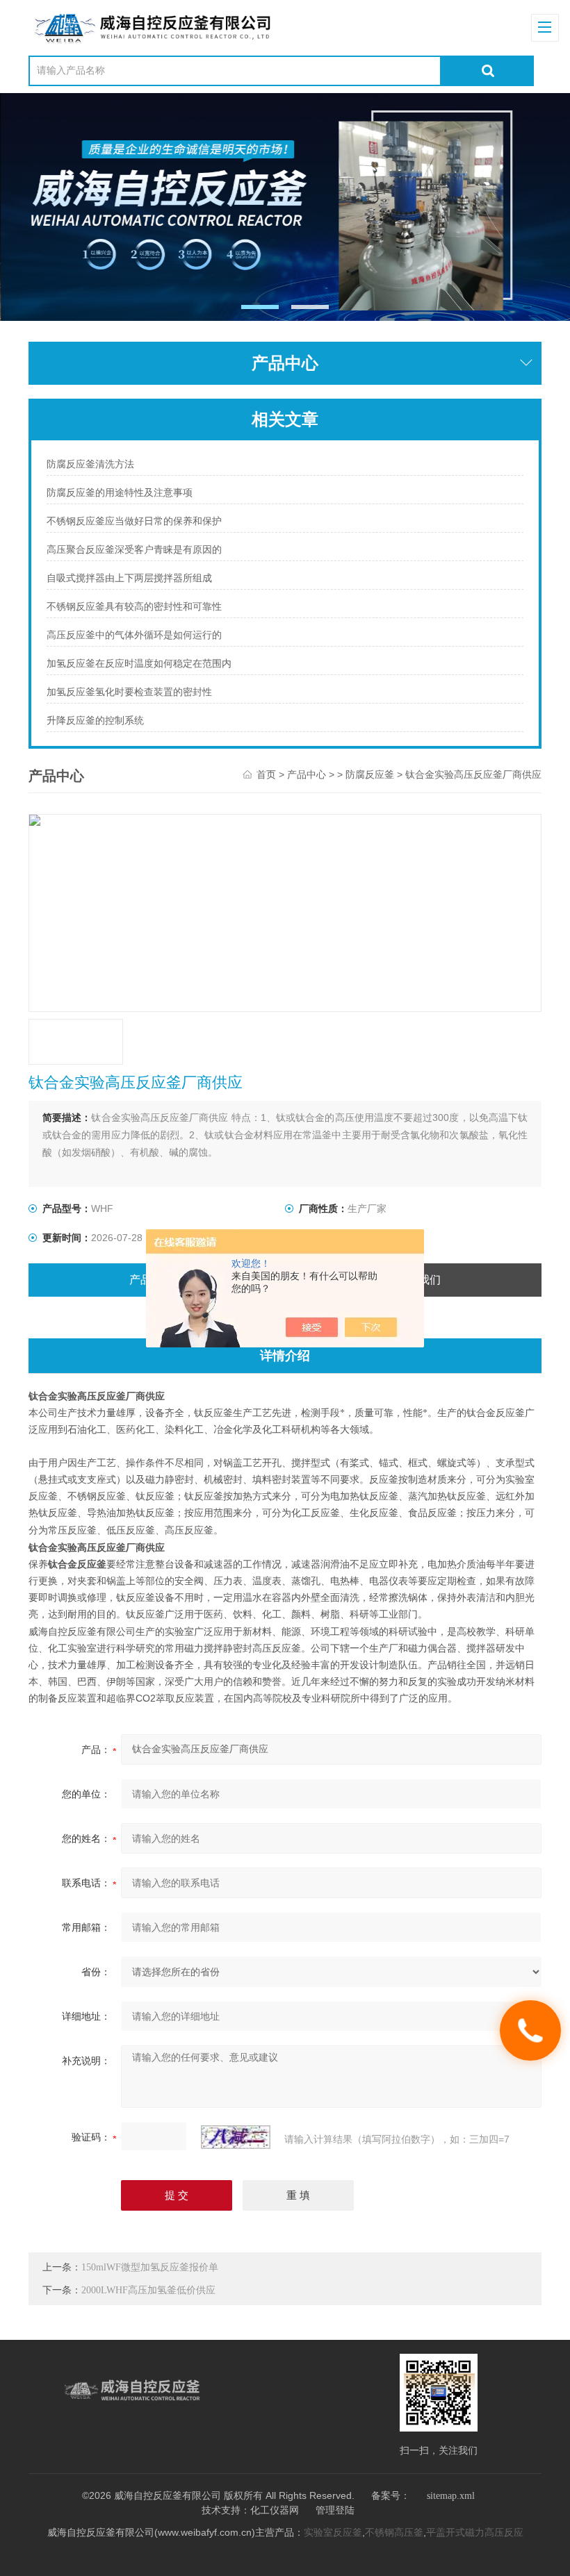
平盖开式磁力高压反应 (475, 2533)
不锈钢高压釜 (394, 2533)
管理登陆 (335, 2510)
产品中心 (307, 775)
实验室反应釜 (333, 2533)
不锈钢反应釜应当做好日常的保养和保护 (134, 521)
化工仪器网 (275, 2510)
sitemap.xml (451, 2496)
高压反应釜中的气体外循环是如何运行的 (134, 635)
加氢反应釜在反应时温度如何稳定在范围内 (139, 664)
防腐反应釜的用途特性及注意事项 (120, 493)
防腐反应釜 (370, 775)
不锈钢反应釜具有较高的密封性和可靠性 (134, 607)
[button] (260, 307)
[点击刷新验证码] (236, 2137)
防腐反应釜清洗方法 (90, 464)
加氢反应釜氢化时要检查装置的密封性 (129, 692)
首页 (266, 775)
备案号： (391, 2496)
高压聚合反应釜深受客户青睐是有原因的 (134, 550)
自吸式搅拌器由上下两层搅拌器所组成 (129, 578)
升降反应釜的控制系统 (95, 721)
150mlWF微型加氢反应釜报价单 (150, 2267)
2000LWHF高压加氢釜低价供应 (148, 2290)
